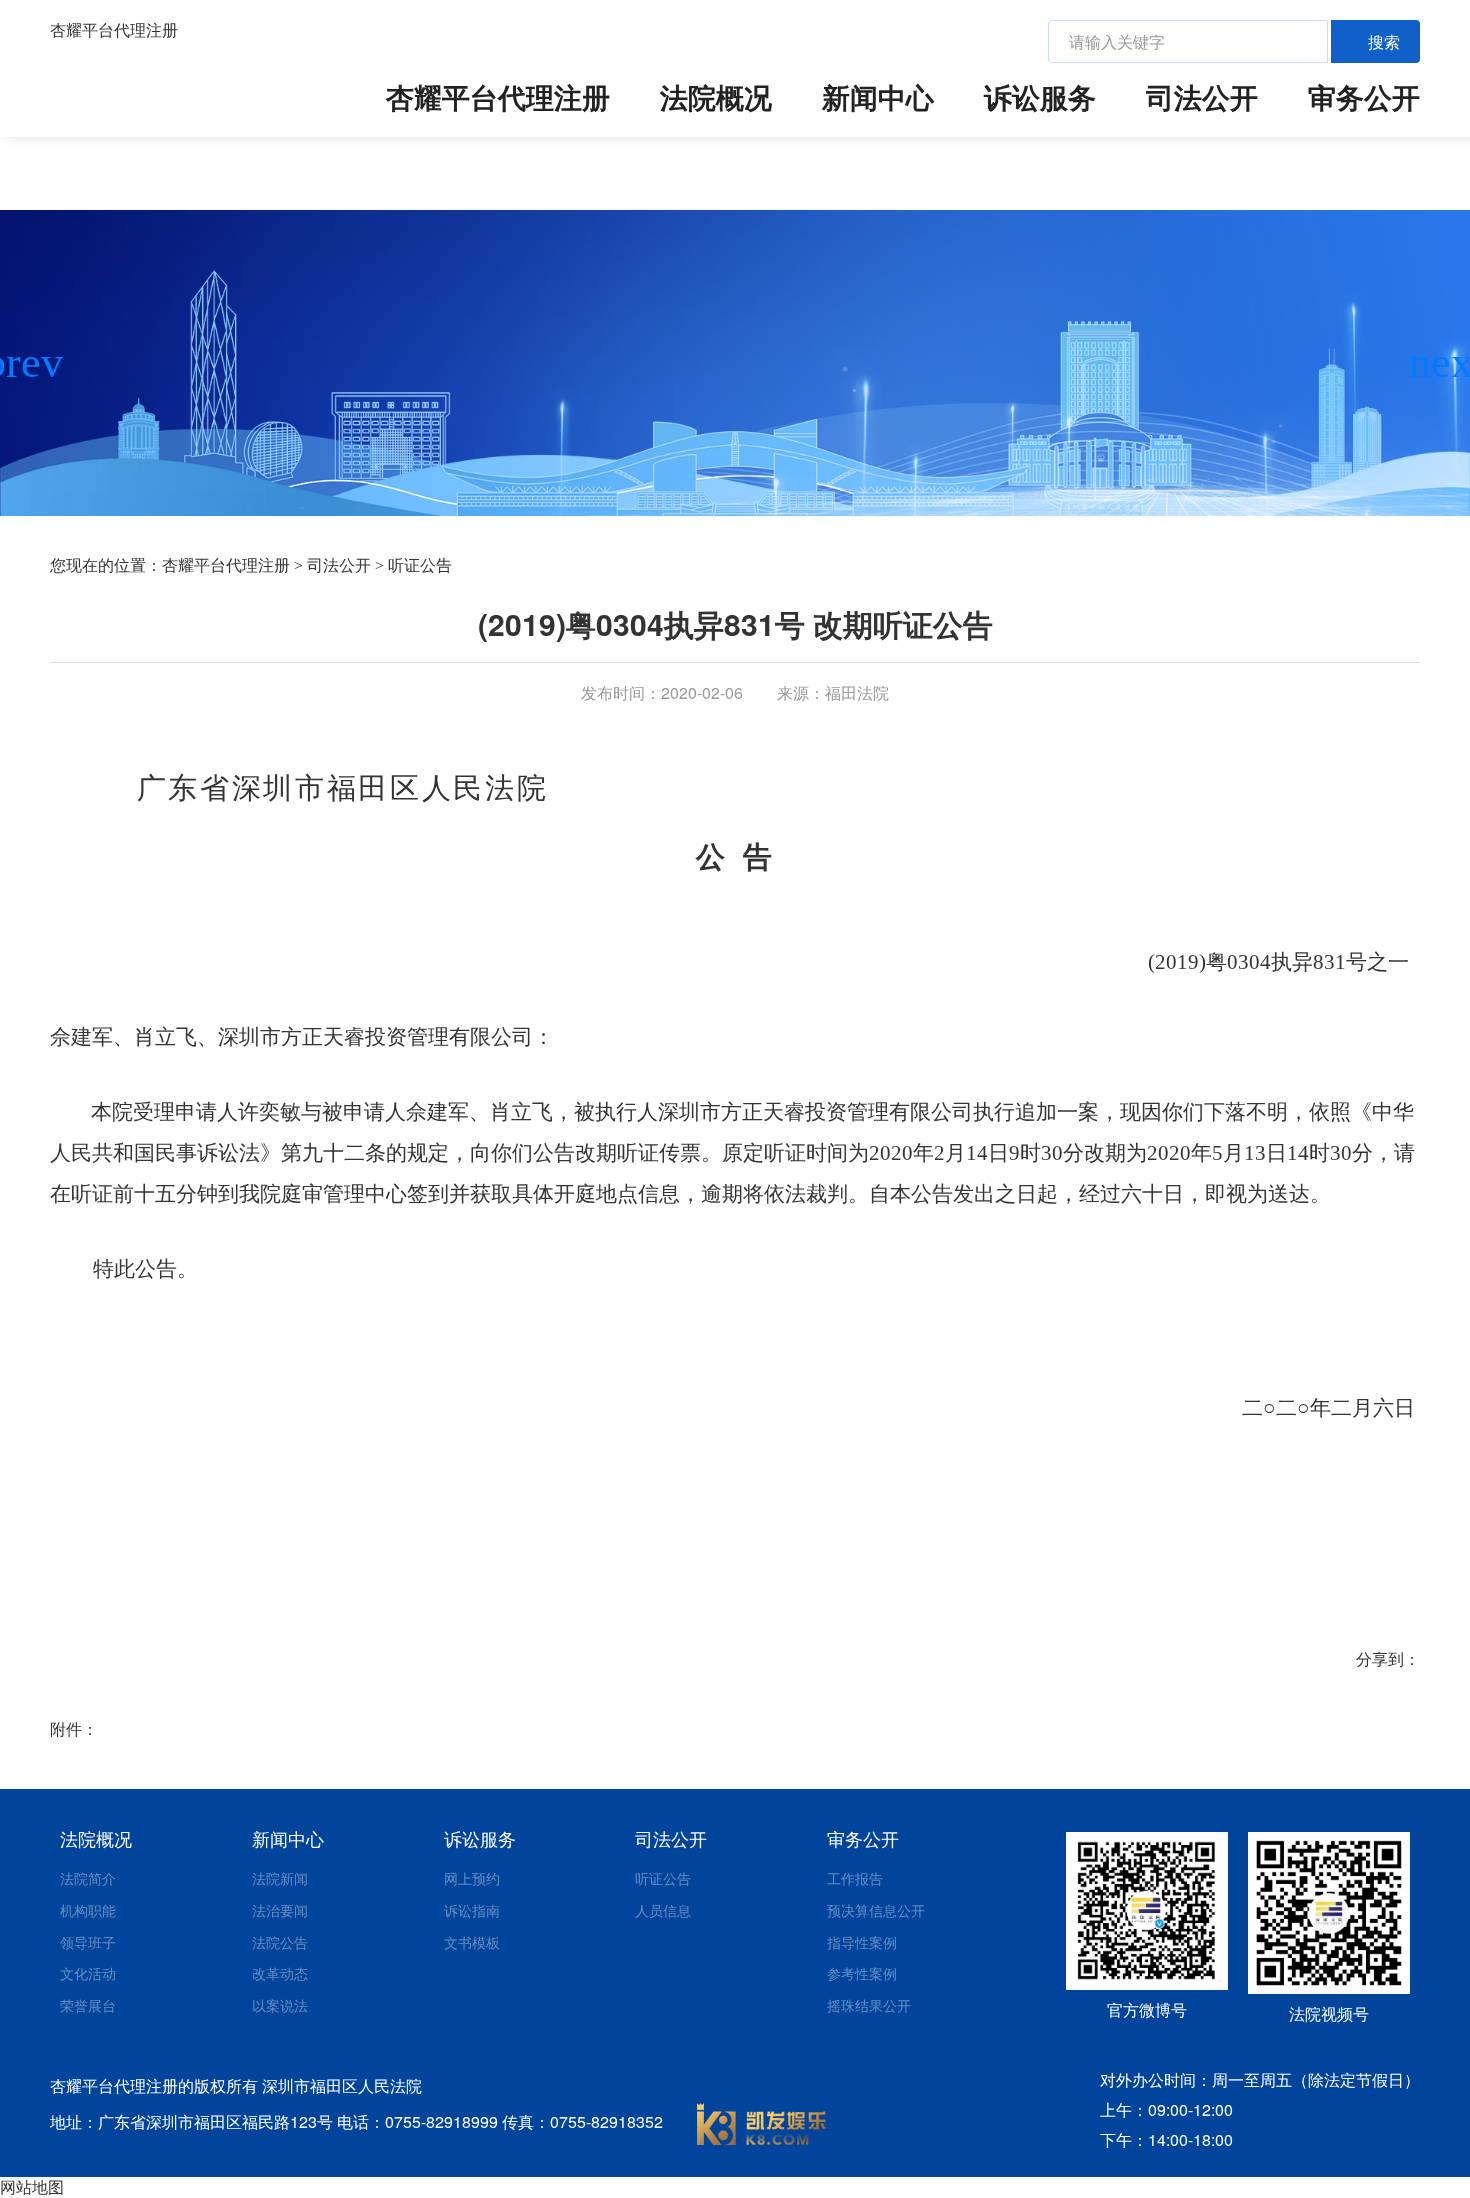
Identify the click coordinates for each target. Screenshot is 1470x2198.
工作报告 (855, 1878)
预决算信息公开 (876, 1910)
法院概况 (716, 97)
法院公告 (280, 1942)
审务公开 (1364, 97)
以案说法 (280, 2005)
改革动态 (280, 1973)
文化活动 (88, 1973)
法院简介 (88, 1878)
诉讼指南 (472, 1910)
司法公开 (1202, 97)
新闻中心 (878, 97)
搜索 (1384, 41)
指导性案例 (862, 1942)
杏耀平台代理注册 (114, 30)
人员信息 (663, 1910)
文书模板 (472, 1942)
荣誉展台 (88, 2005)
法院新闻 (280, 1878)
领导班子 (88, 1942)
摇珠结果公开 (869, 2005)
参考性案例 (862, 1973)
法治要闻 (280, 1910)
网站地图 (32, 2186)
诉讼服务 (1040, 97)
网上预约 (472, 1878)
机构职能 (88, 1910)
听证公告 (420, 565)
